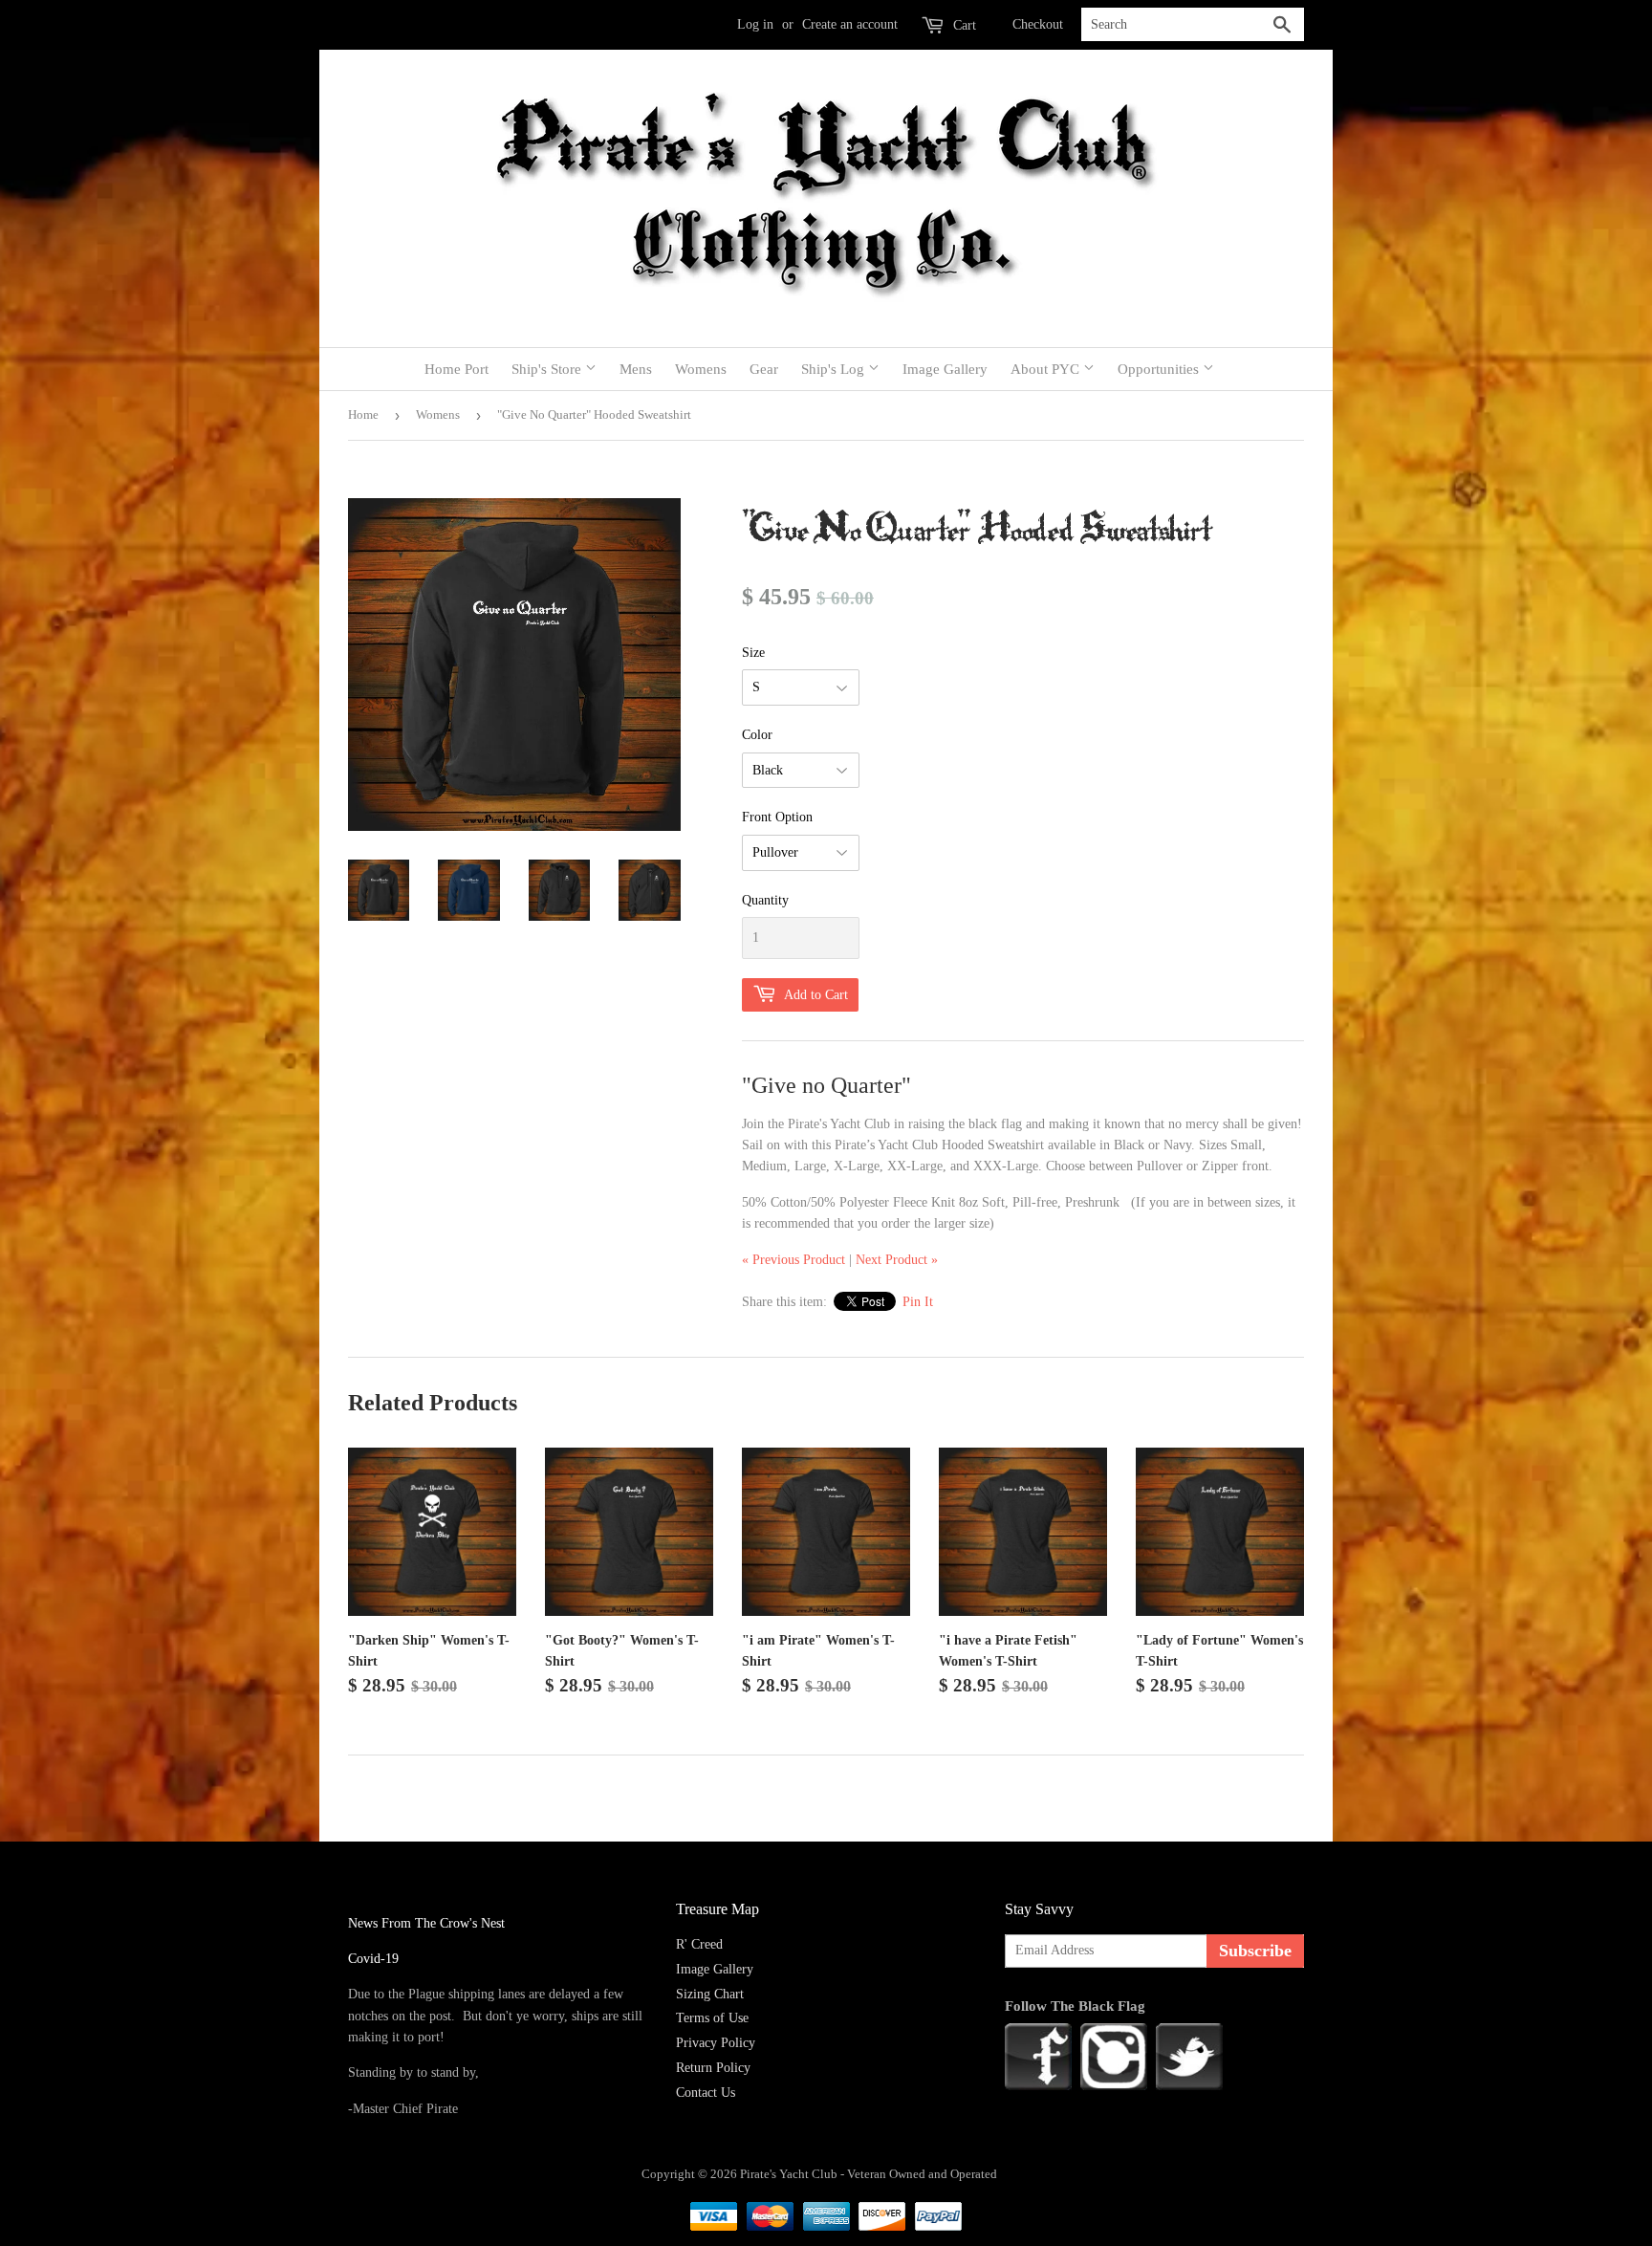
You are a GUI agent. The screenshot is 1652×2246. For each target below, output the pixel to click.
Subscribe (1255, 1951)
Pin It (918, 1302)
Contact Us (706, 2093)
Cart (963, 25)
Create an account (850, 24)
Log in (755, 24)
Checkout (1038, 24)
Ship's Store (548, 369)
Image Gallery (945, 369)
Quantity (765, 900)
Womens (701, 369)
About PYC (1047, 369)
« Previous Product (793, 1260)
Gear (764, 369)
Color (757, 735)
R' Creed (699, 1944)
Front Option (777, 817)
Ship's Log (835, 369)
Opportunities (1160, 369)
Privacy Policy (716, 2043)
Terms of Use (712, 2018)
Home (363, 414)
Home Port (456, 369)
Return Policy (713, 2068)
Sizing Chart (710, 1994)
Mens (636, 369)
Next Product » (897, 1260)
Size (753, 653)
